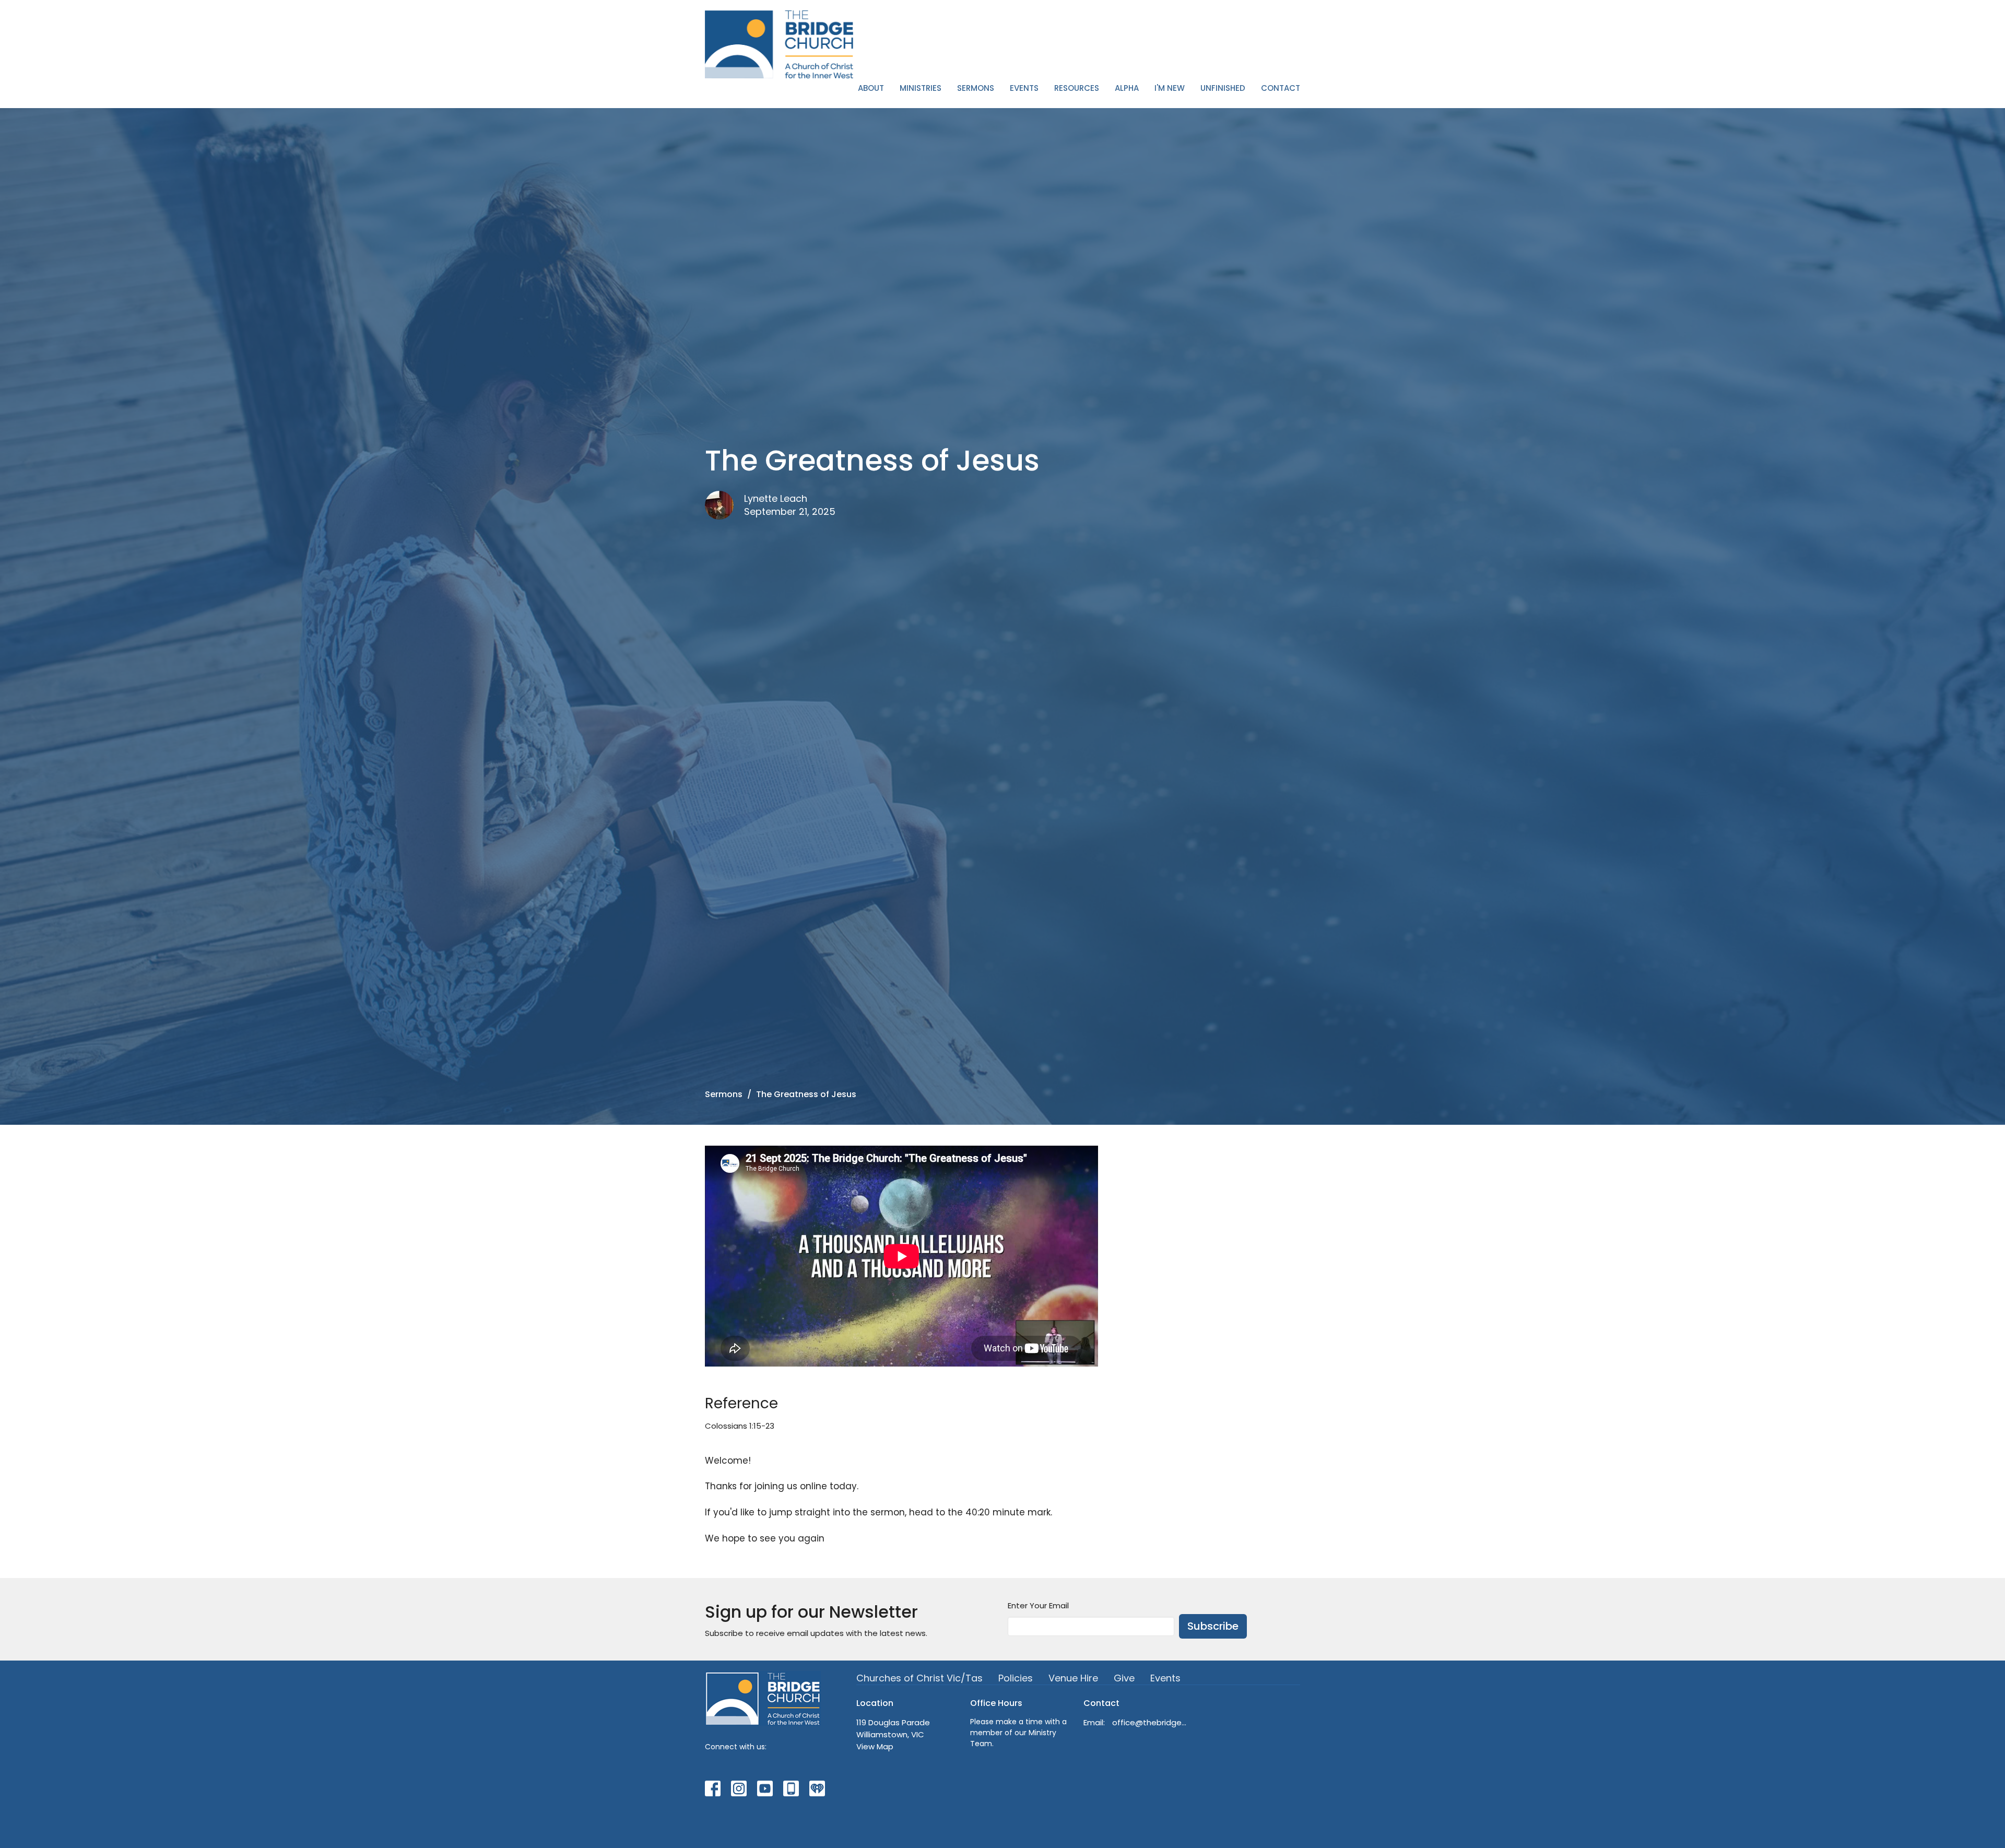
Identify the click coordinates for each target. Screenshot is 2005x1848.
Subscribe (1213, 1626)
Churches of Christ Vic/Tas (919, 1678)
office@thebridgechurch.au (1149, 1722)
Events (1024, 88)
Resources (1077, 88)
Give (1124, 1678)
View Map (875, 1746)
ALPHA (1127, 88)
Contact (1281, 88)
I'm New (1170, 88)
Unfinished (1223, 88)
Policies (1016, 1678)
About (871, 88)
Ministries (921, 88)
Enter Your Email (1038, 1605)
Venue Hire (1073, 1678)
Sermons (976, 88)
